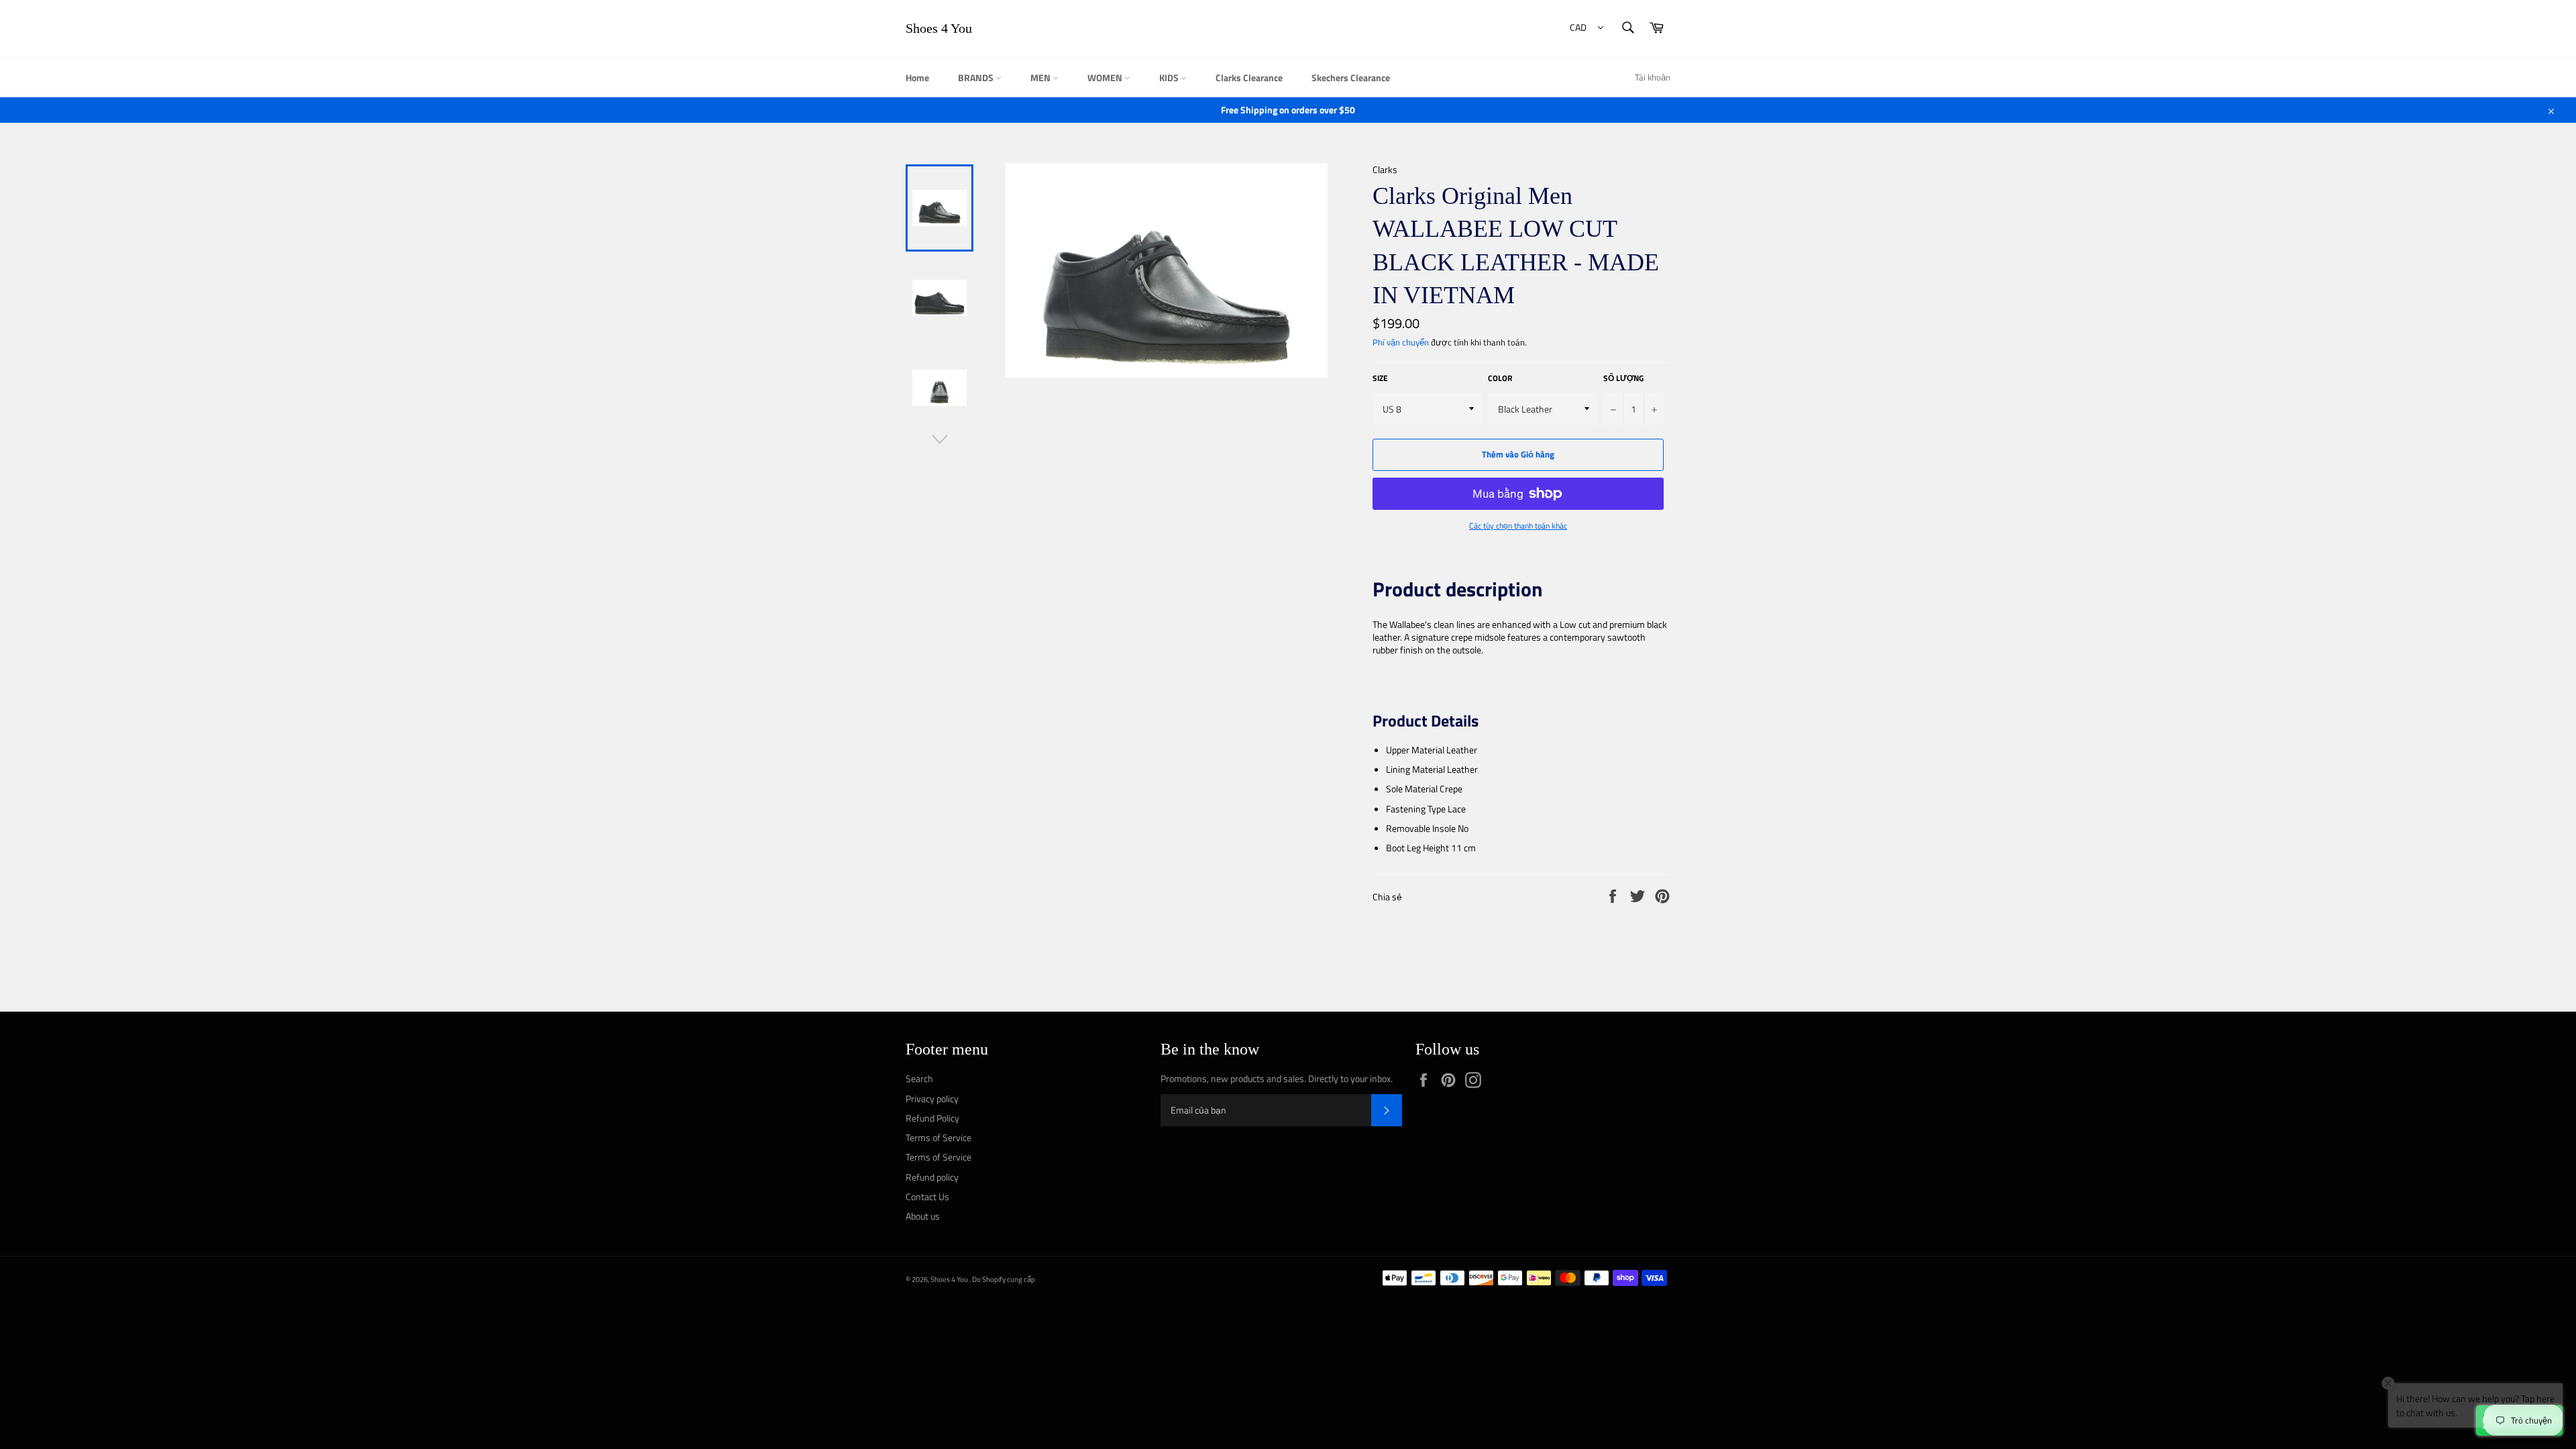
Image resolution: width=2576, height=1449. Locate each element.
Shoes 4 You (939, 28)
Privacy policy (932, 1098)
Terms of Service (938, 1137)
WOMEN (1106, 77)
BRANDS (977, 77)
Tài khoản (1653, 77)
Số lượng (1623, 379)
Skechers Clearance (1351, 77)
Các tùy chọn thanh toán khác (1518, 526)
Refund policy (932, 1177)
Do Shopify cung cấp (1004, 1279)
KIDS (1170, 77)
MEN (1041, 77)
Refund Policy (932, 1118)
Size (1380, 379)
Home (917, 77)
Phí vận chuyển (1401, 342)
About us (923, 1216)
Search (919, 1078)
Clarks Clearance (1249, 77)
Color (1500, 379)
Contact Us (927, 1196)
